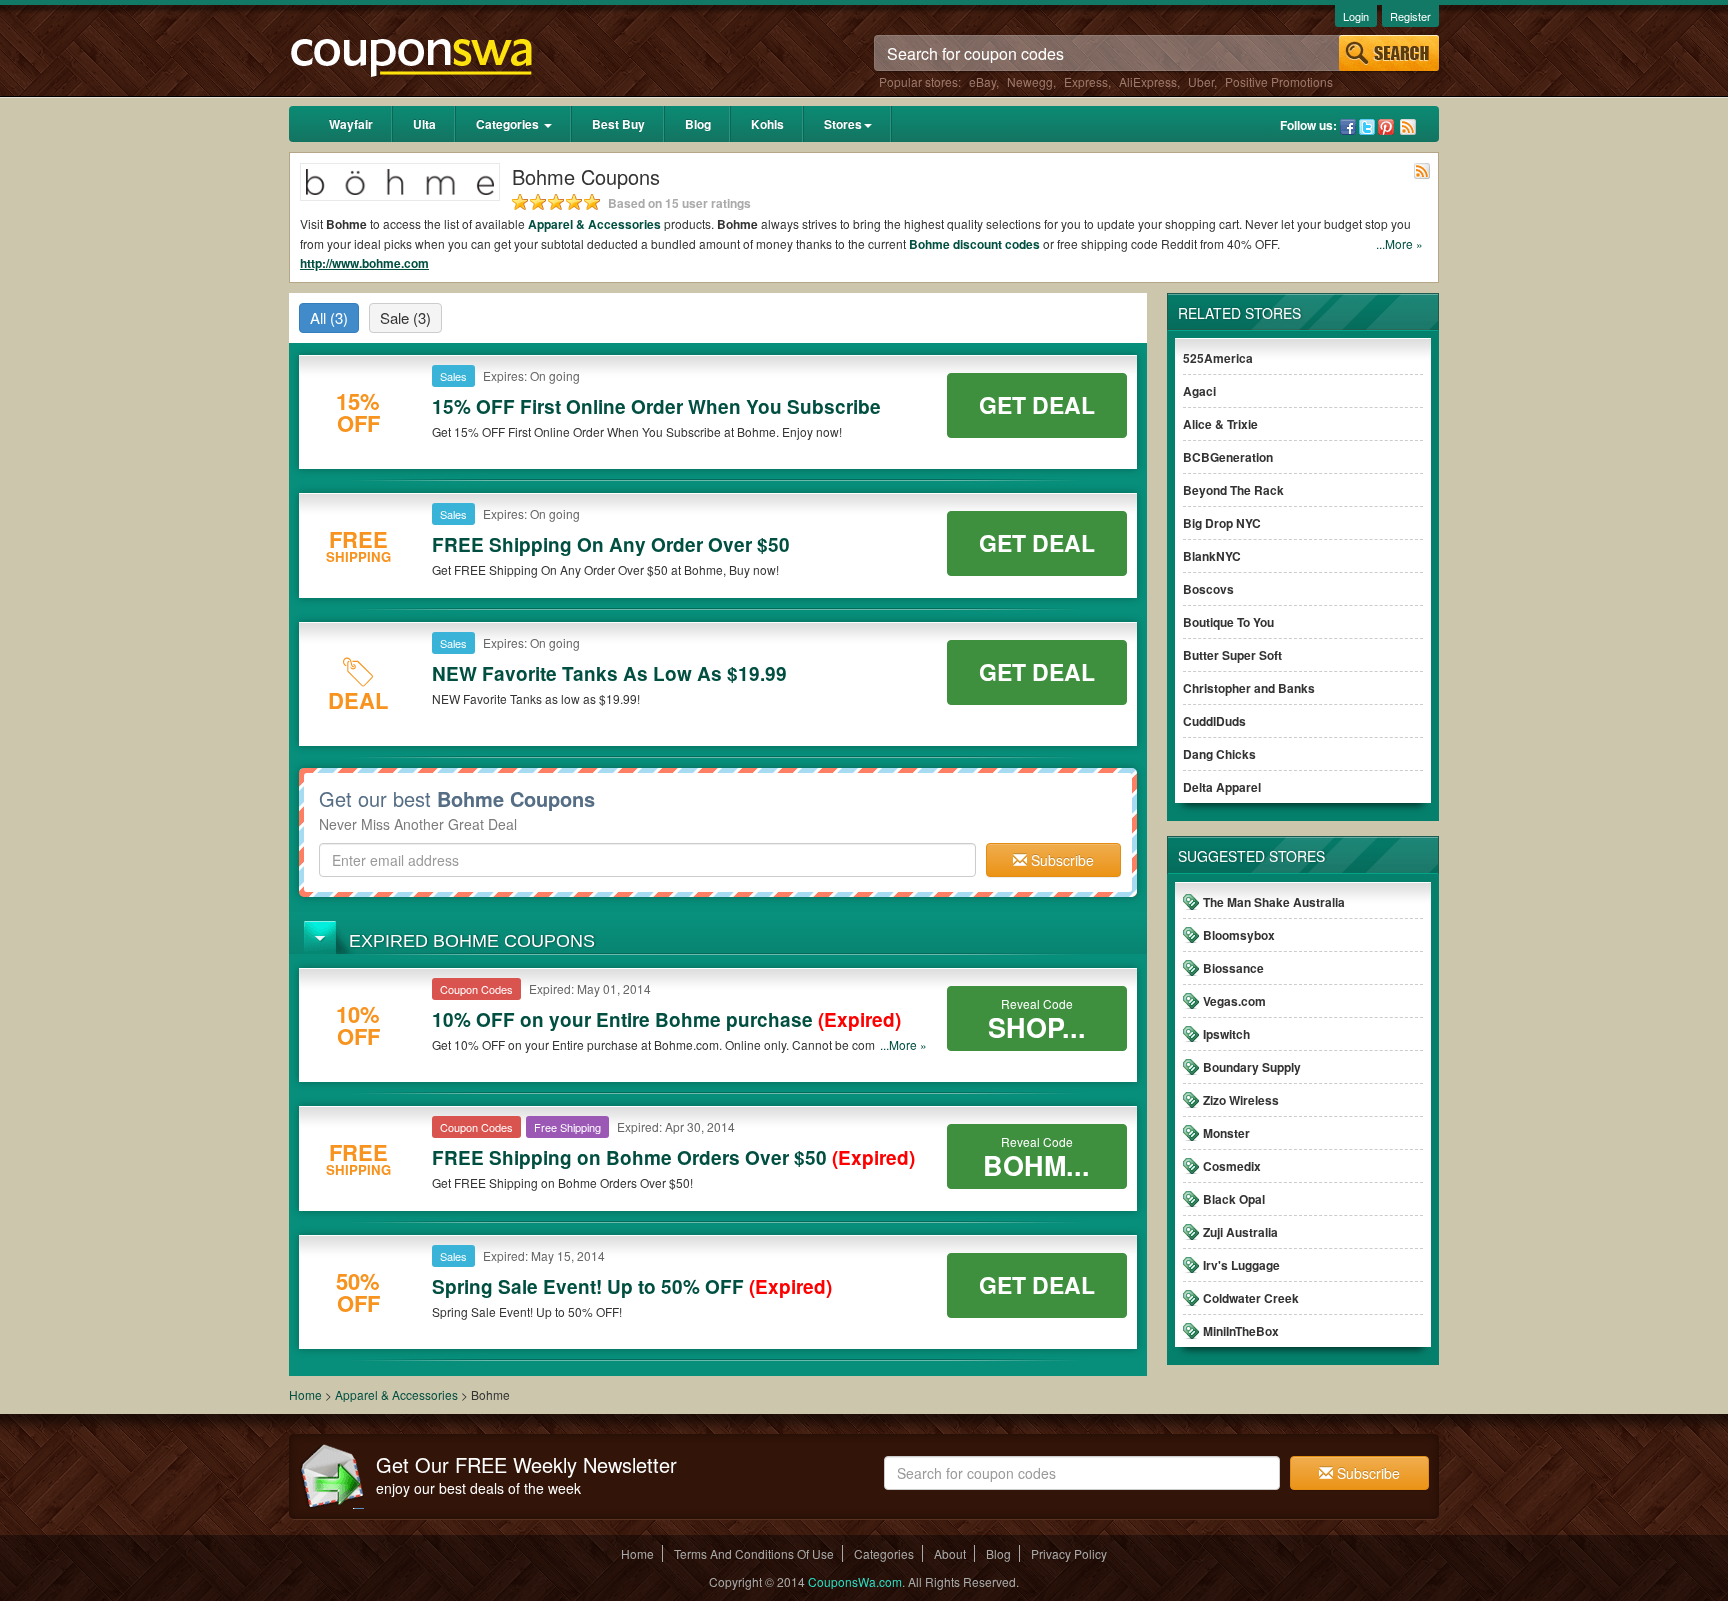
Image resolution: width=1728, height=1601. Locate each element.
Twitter (1367, 127)
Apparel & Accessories (594, 224)
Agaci (1199, 391)
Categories (509, 124)
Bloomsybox (1239, 935)
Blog (698, 124)
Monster (1226, 1133)
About (950, 1553)
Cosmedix (1232, 1166)
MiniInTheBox (1241, 1331)
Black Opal (1234, 1199)
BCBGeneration (1228, 457)
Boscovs (1208, 589)
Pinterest (1386, 127)
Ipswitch (1226, 1034)
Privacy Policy (1069, 1553)
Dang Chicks (1219, 754)
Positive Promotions (1279, 81)
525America (1218, 358)
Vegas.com (1234, 1001)
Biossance (1233, 968)
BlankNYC (1212, 556)
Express (1086, 81)
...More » (1399, 243)
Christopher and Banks (1249, 688)
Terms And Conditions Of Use (754, 1553)
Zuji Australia (1240, 1232)
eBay (982, 81)
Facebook (1348, 127)
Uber (1201, 81)
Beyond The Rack (1233, 490)
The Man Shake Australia (1274, 902)
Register (1410, 16)
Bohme (931, 244)
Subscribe (1060, 860)
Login (1356, 16)
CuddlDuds (1214, 721)
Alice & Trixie (1220, 424)
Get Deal (1037, 404)
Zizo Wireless (1241, 1100)
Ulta (424, 124)
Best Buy (618, 124)
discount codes (996, 244)
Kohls (767, 124)
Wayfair (351, 124)
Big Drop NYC (1222, 523)
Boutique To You (1228, 622)
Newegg (1030, 81)
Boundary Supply (1252, 1067)
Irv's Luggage (1241, 1265)
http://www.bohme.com (364, 263)
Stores (843, 124)
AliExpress (1148, 81)
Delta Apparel (1222, 787)
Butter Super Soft (1232, 655)
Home (305, 1394)
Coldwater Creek (1251, 1298)
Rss (1408, 127)
